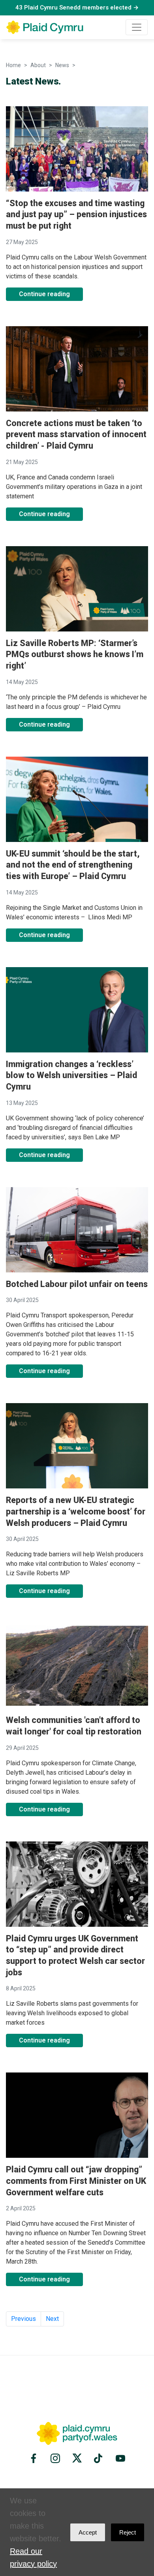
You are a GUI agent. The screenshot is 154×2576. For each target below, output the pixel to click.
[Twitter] (77, 2458)
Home (13, 65)
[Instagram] (55, 2458)
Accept (88, 2532)
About (38, 65)
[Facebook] (35, 2458)
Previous (23, 2319)
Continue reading (44, 294)
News (62, 65)
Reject (128, 2532)
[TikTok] (99, 2458)
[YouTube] (119, 2458)
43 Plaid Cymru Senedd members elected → (77, 8)
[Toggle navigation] (137, 27)
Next (52, 2319)
